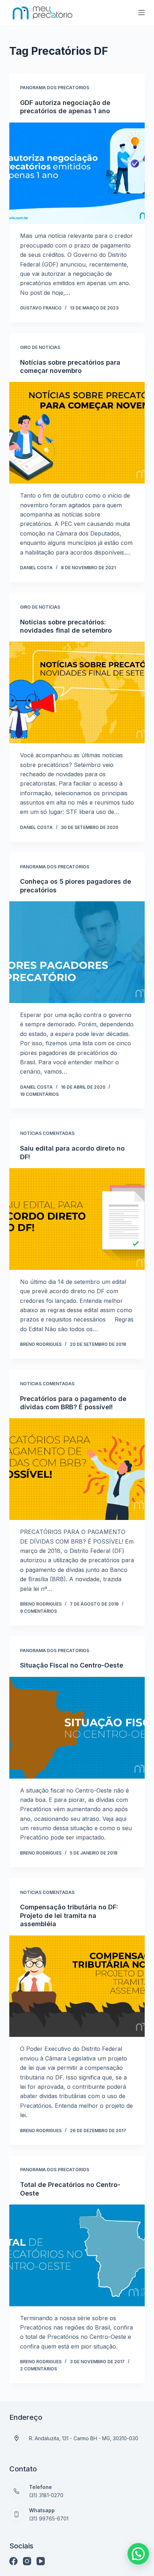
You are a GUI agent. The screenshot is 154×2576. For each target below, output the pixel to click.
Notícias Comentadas (47, 1133)
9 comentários (38, 1611)
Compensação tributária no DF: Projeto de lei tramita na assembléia (69, 1915)
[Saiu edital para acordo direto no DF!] (77, 1219)
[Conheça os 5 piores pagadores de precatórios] (77, 952)
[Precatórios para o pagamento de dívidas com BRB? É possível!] (77, 1469)
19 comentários (39, 1094)
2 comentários (38, 2369)
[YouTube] (41, 2561)
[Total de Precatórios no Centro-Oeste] (77, 2255)
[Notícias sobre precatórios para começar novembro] (77, 433)
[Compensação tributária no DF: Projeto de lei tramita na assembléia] (77, 1986)
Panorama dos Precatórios (55, 88)
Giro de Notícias (40, 347)
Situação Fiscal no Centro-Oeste (72, 1665)
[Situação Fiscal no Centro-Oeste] (77, 1728)
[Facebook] (13, 2561)
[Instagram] (27, 2561)
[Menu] (141, 13)
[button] (138, 2554)
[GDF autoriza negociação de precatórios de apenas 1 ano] (77, 173)
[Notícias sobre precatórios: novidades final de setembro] (77, 692)
